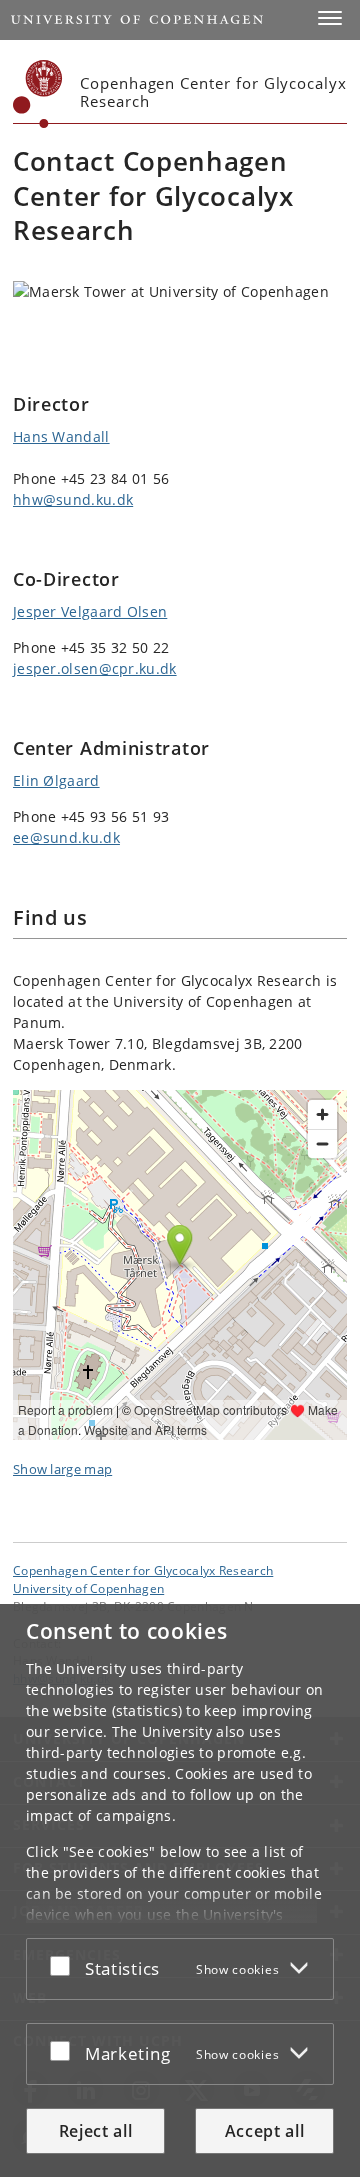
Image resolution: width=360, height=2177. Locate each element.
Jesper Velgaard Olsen (90, 611)
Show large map (62, 1469)
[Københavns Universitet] (38, 94)
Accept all (265, 2131)
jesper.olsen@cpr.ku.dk (95, 668)
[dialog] (180, 1890)
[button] (330, 18)
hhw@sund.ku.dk (73, 499)
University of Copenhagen (88, 1588)
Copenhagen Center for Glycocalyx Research (143, 1570)
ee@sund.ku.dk (66, 837)
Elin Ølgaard (56, 780)
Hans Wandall (61, 436)
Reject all (96, 2131)
